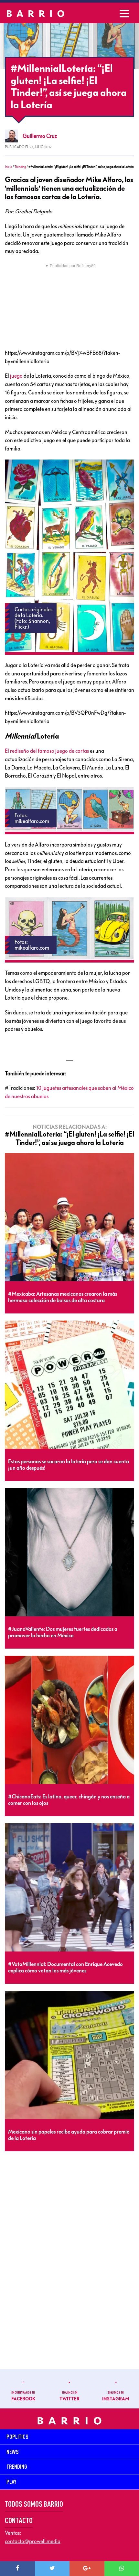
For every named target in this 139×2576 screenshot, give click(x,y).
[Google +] (87, 2569)
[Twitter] (52, 2569)
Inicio (8, 167)
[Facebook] (17, 2569)
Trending (20, 167)
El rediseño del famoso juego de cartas (47, 751)
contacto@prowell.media (33, 2541)
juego (16, 376)
